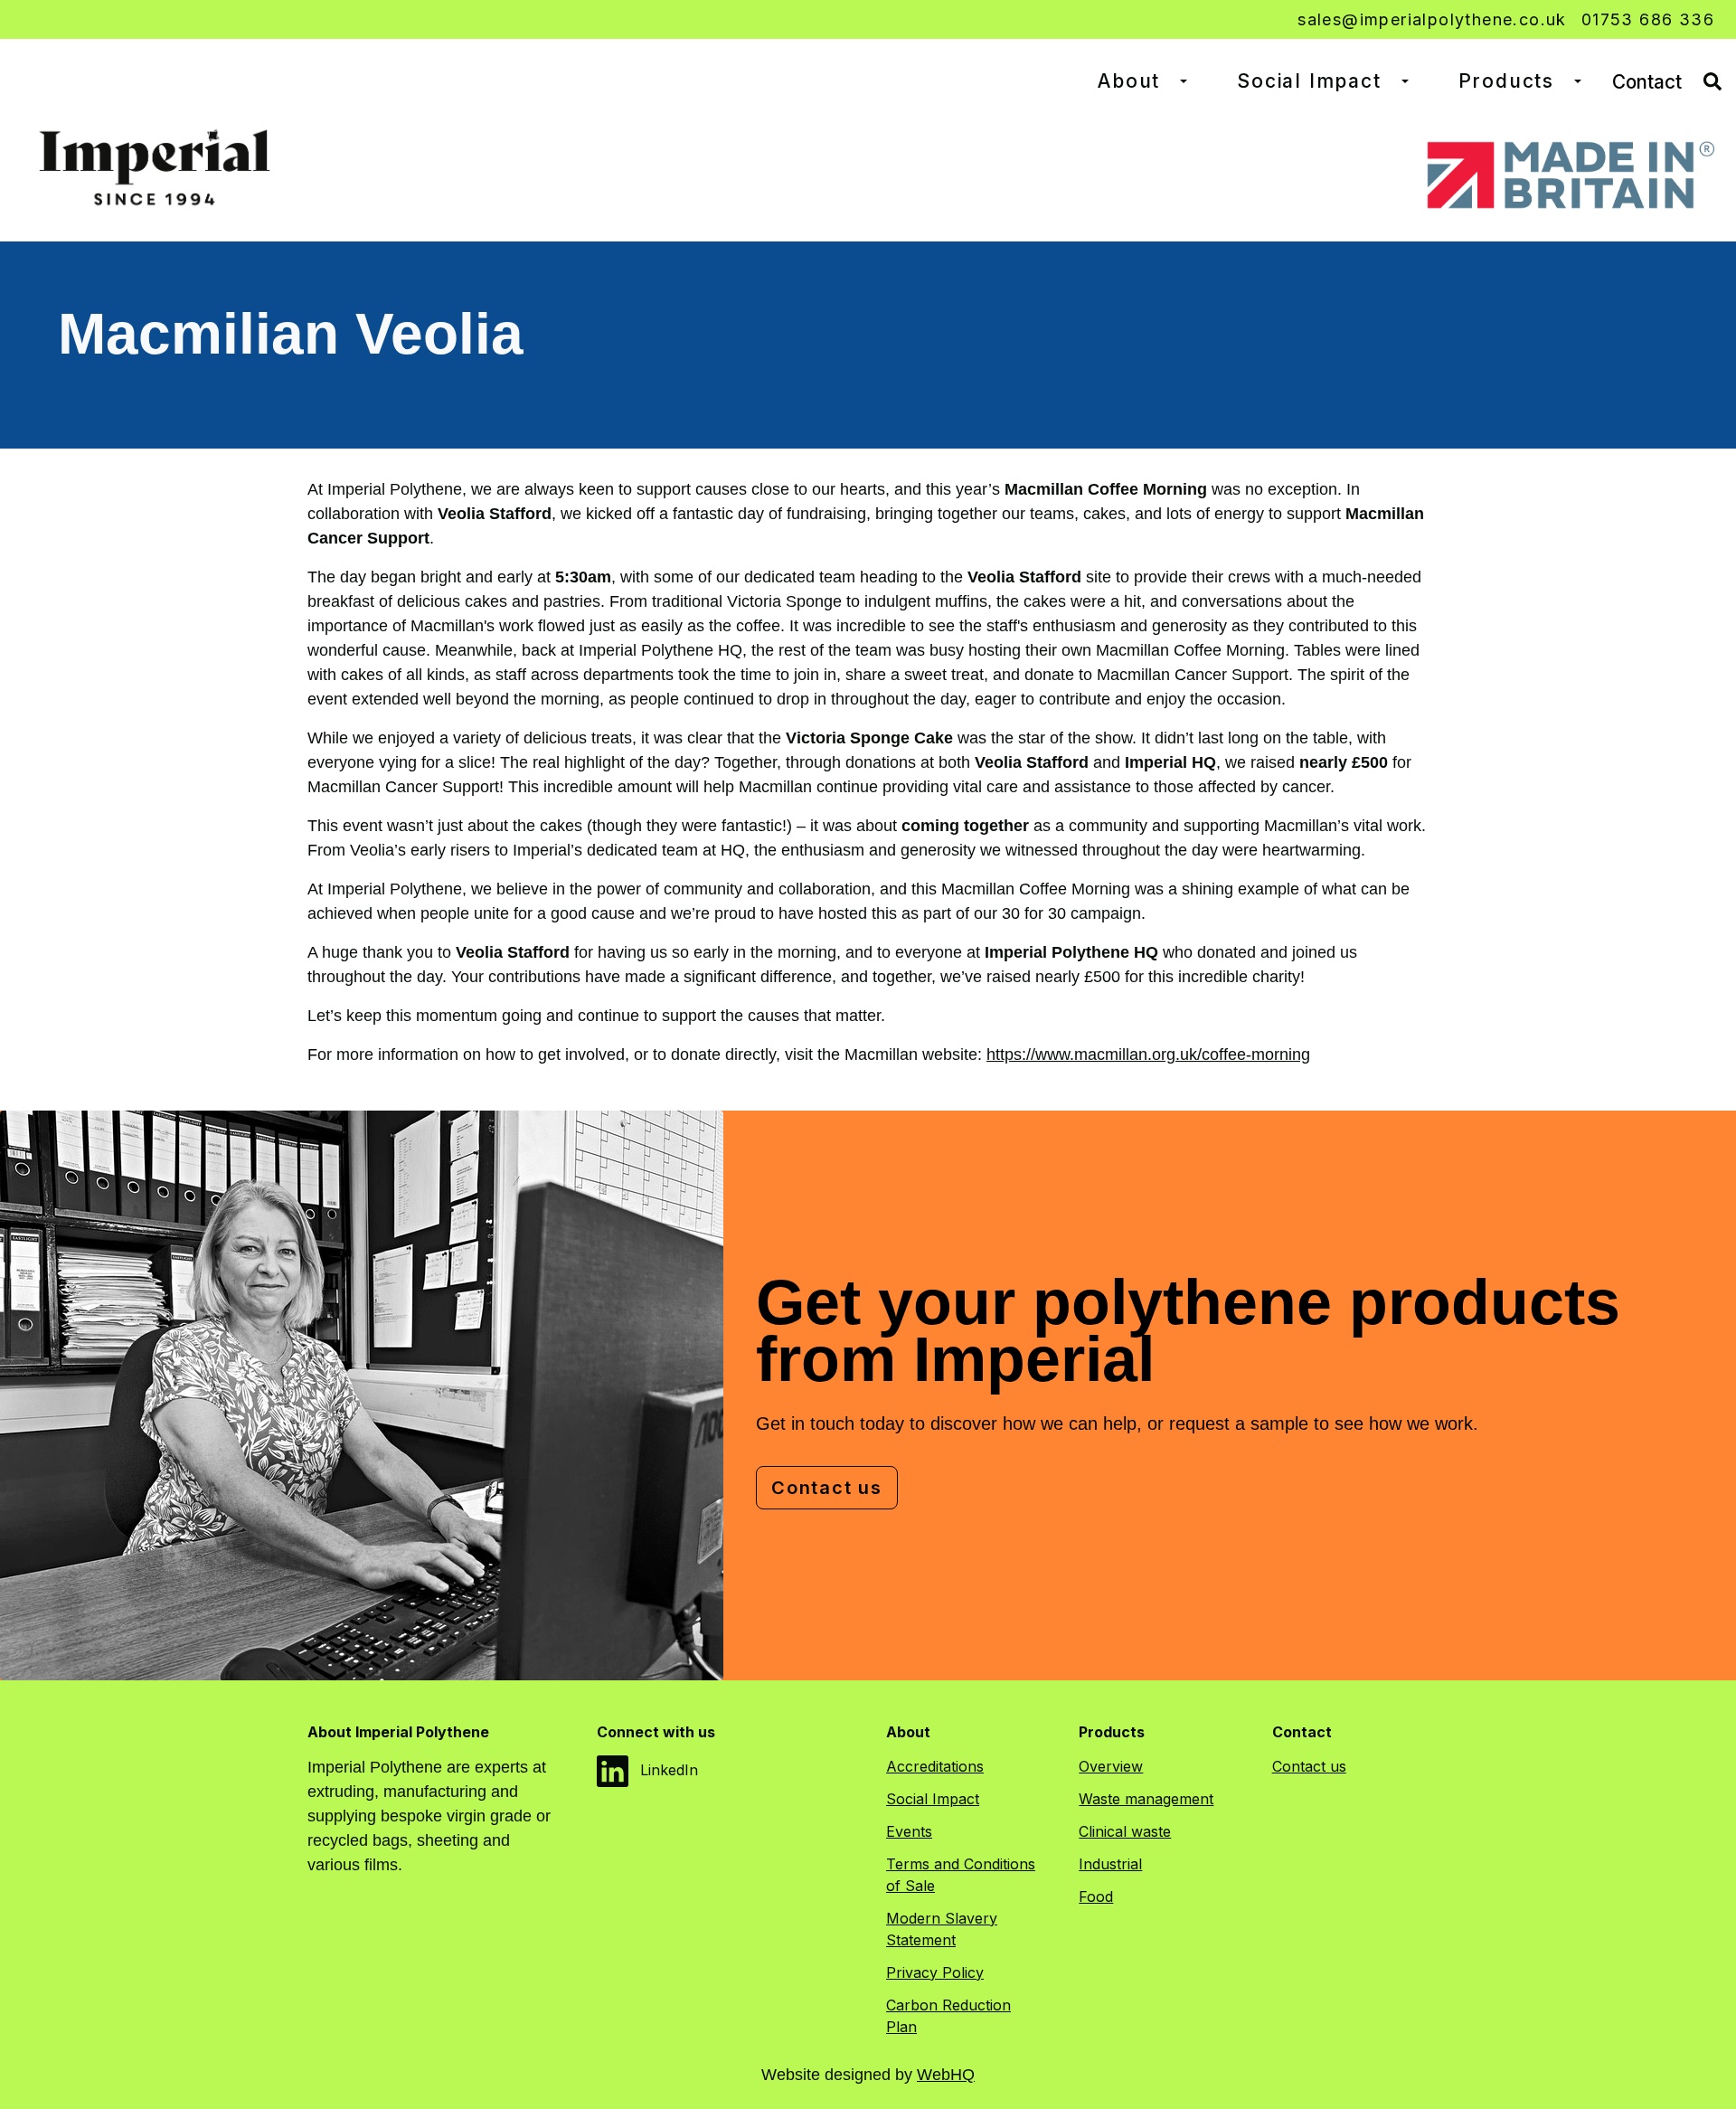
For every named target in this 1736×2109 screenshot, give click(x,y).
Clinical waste (1125, 1831)
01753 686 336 (1648, 19)
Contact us (827, 1488)
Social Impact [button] (1309, 81)
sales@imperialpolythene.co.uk (1432, 19)
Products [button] (1506, 81)
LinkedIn (667, 1770)
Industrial (1110, 1864)
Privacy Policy (935, 1972)
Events (909, 1831)
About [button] (1129, 81)
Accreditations (935, 1766)
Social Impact (933, 1799)
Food (1096, 1896)
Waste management (1146, 1799)
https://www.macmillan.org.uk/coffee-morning (1148, 1054)
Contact (1647, 82)
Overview (1111, 1766)
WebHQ (946, 2075)
